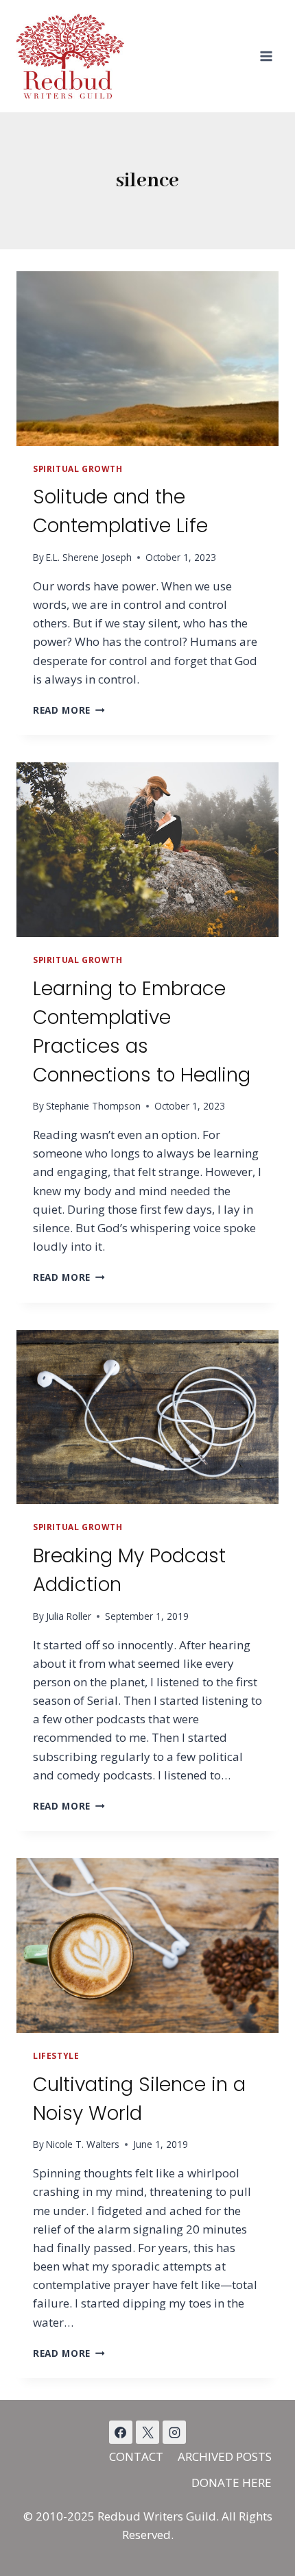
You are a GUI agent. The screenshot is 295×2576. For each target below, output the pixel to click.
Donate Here (232, 2483)
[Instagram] (174, 2432)
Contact (136, 2456)
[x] (121, 2432)
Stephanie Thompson (93, 1106)
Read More (69, 710)
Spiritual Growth (78, 468)
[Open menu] (266, 56)
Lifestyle (56, 2055)
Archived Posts (225, 2456)
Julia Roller (69, 1616)
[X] (147, 2432)
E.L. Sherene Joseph (89, 557)
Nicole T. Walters (83, 2144)
